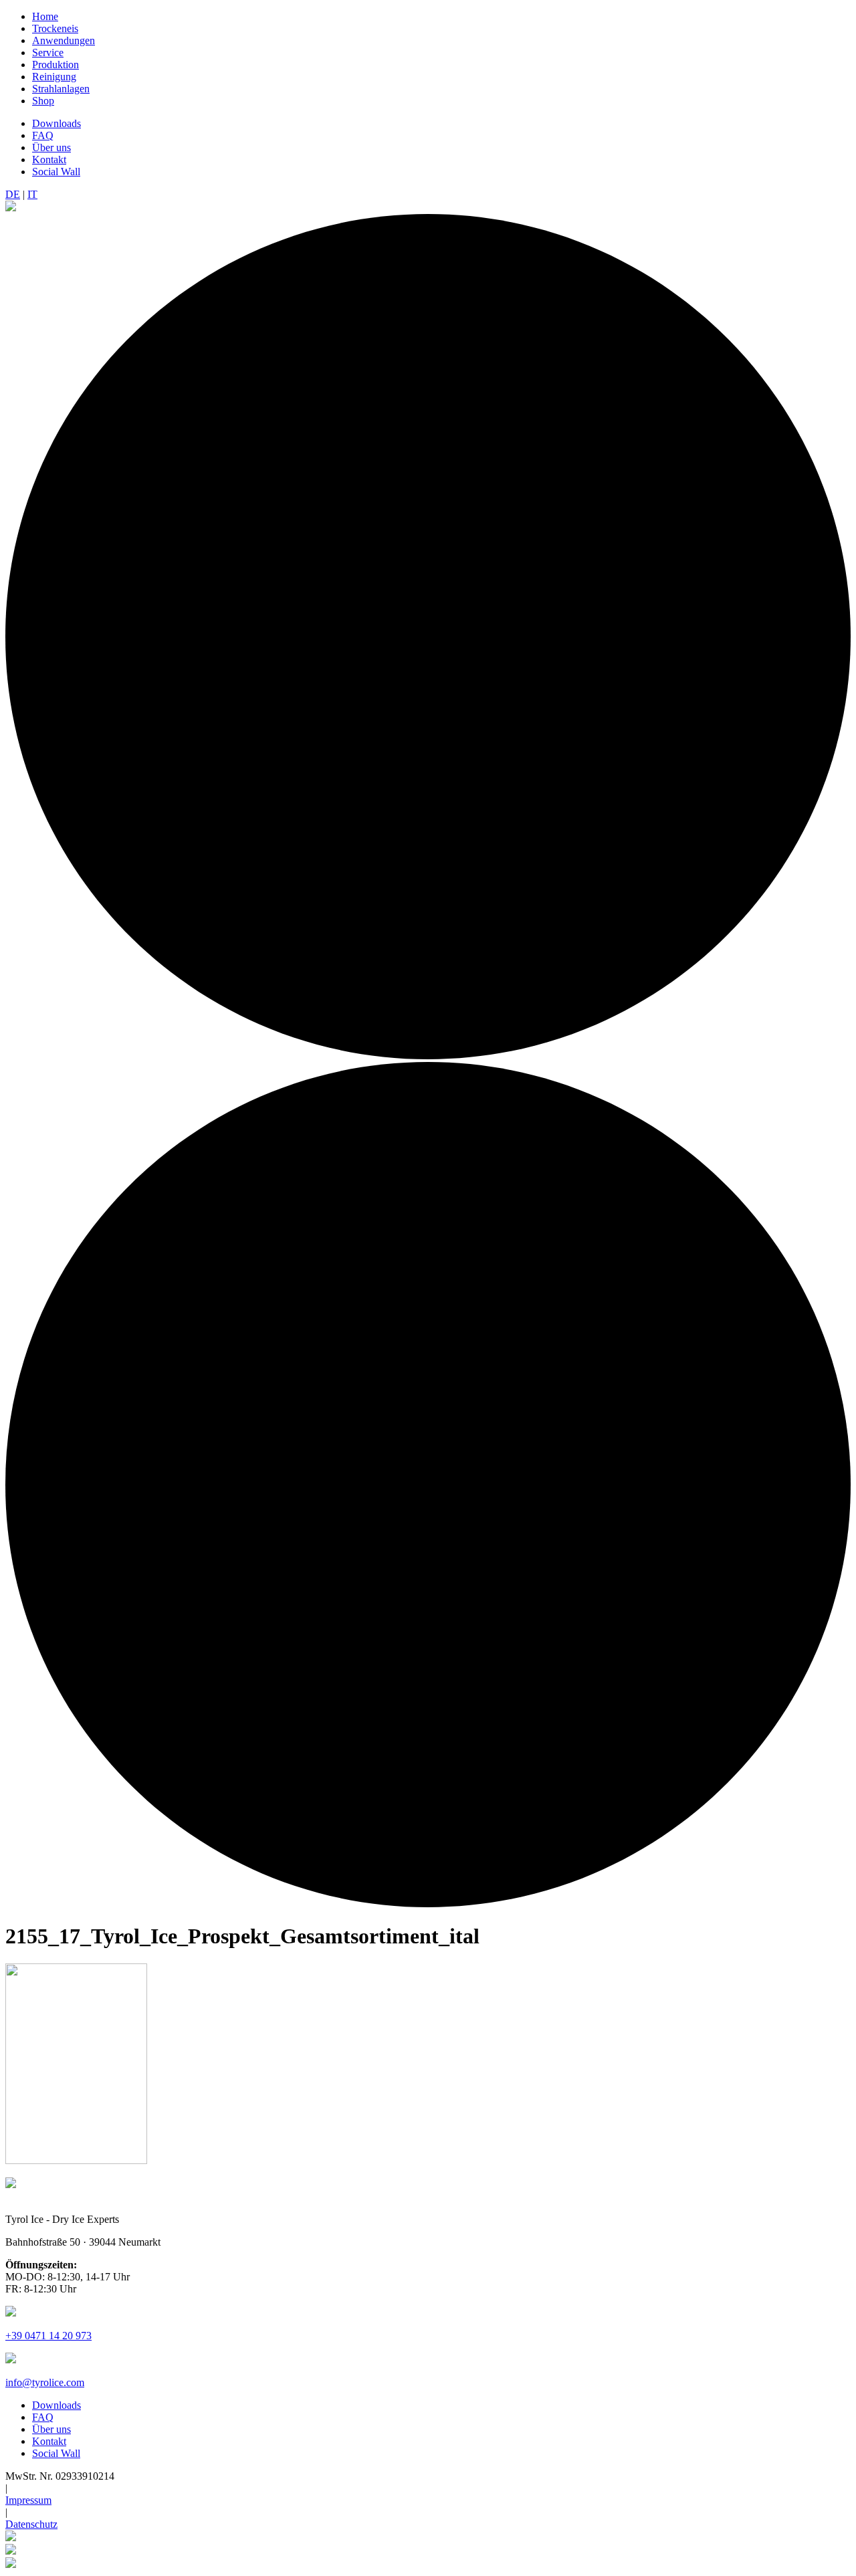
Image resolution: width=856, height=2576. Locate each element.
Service (48, 52)
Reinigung (54, 77)
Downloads (57, 123)
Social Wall (56, 172)
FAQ (43, 135)
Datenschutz (31, 2524)
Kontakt (49, 159)
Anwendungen (64, 40)
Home (45, 16)
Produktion (56, 65)
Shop (43, 101)
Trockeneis (55, 28)
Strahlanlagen (61, 89)
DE (13, 194)
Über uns (51, 147)
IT (32, 194)
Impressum (28, 2500)
